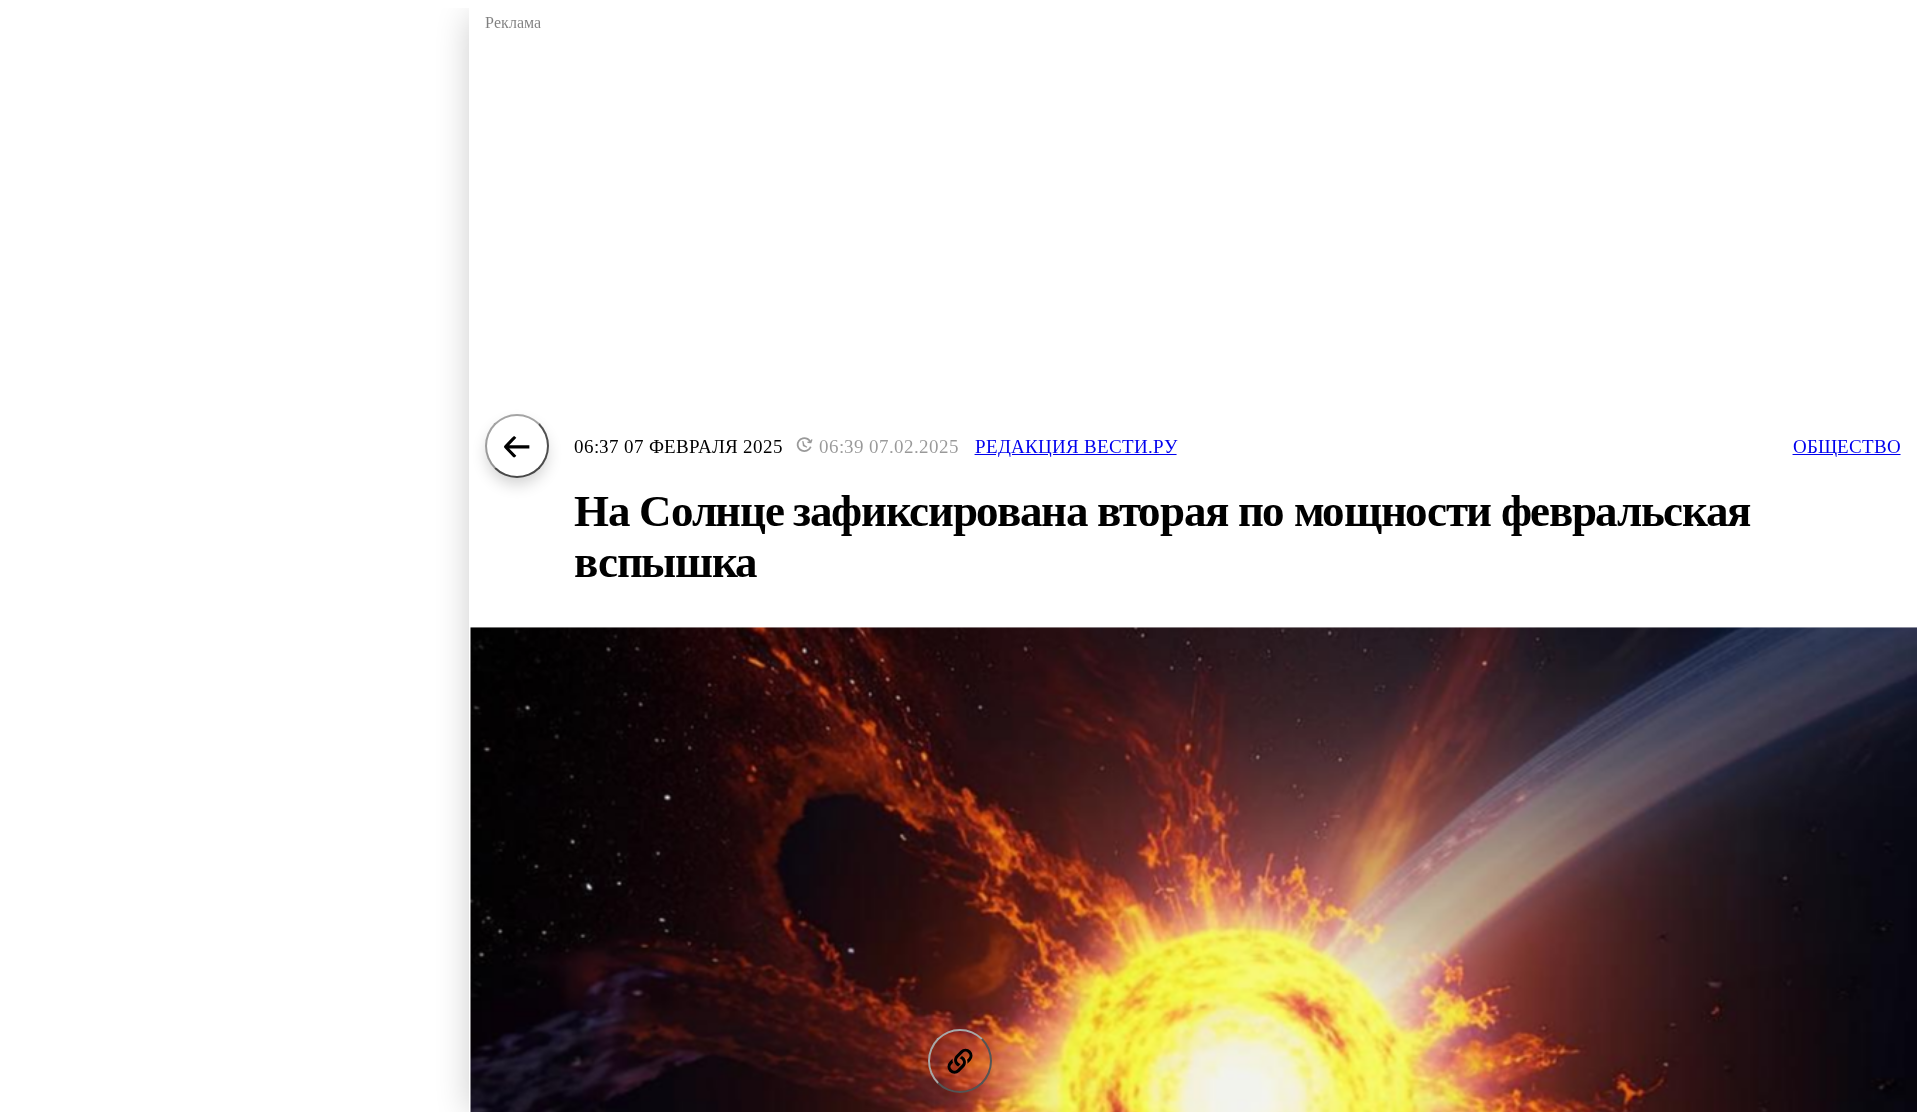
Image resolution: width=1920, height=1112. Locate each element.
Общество (1847, 446)
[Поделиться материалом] (960, 1061)
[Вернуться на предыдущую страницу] (517, 446)
